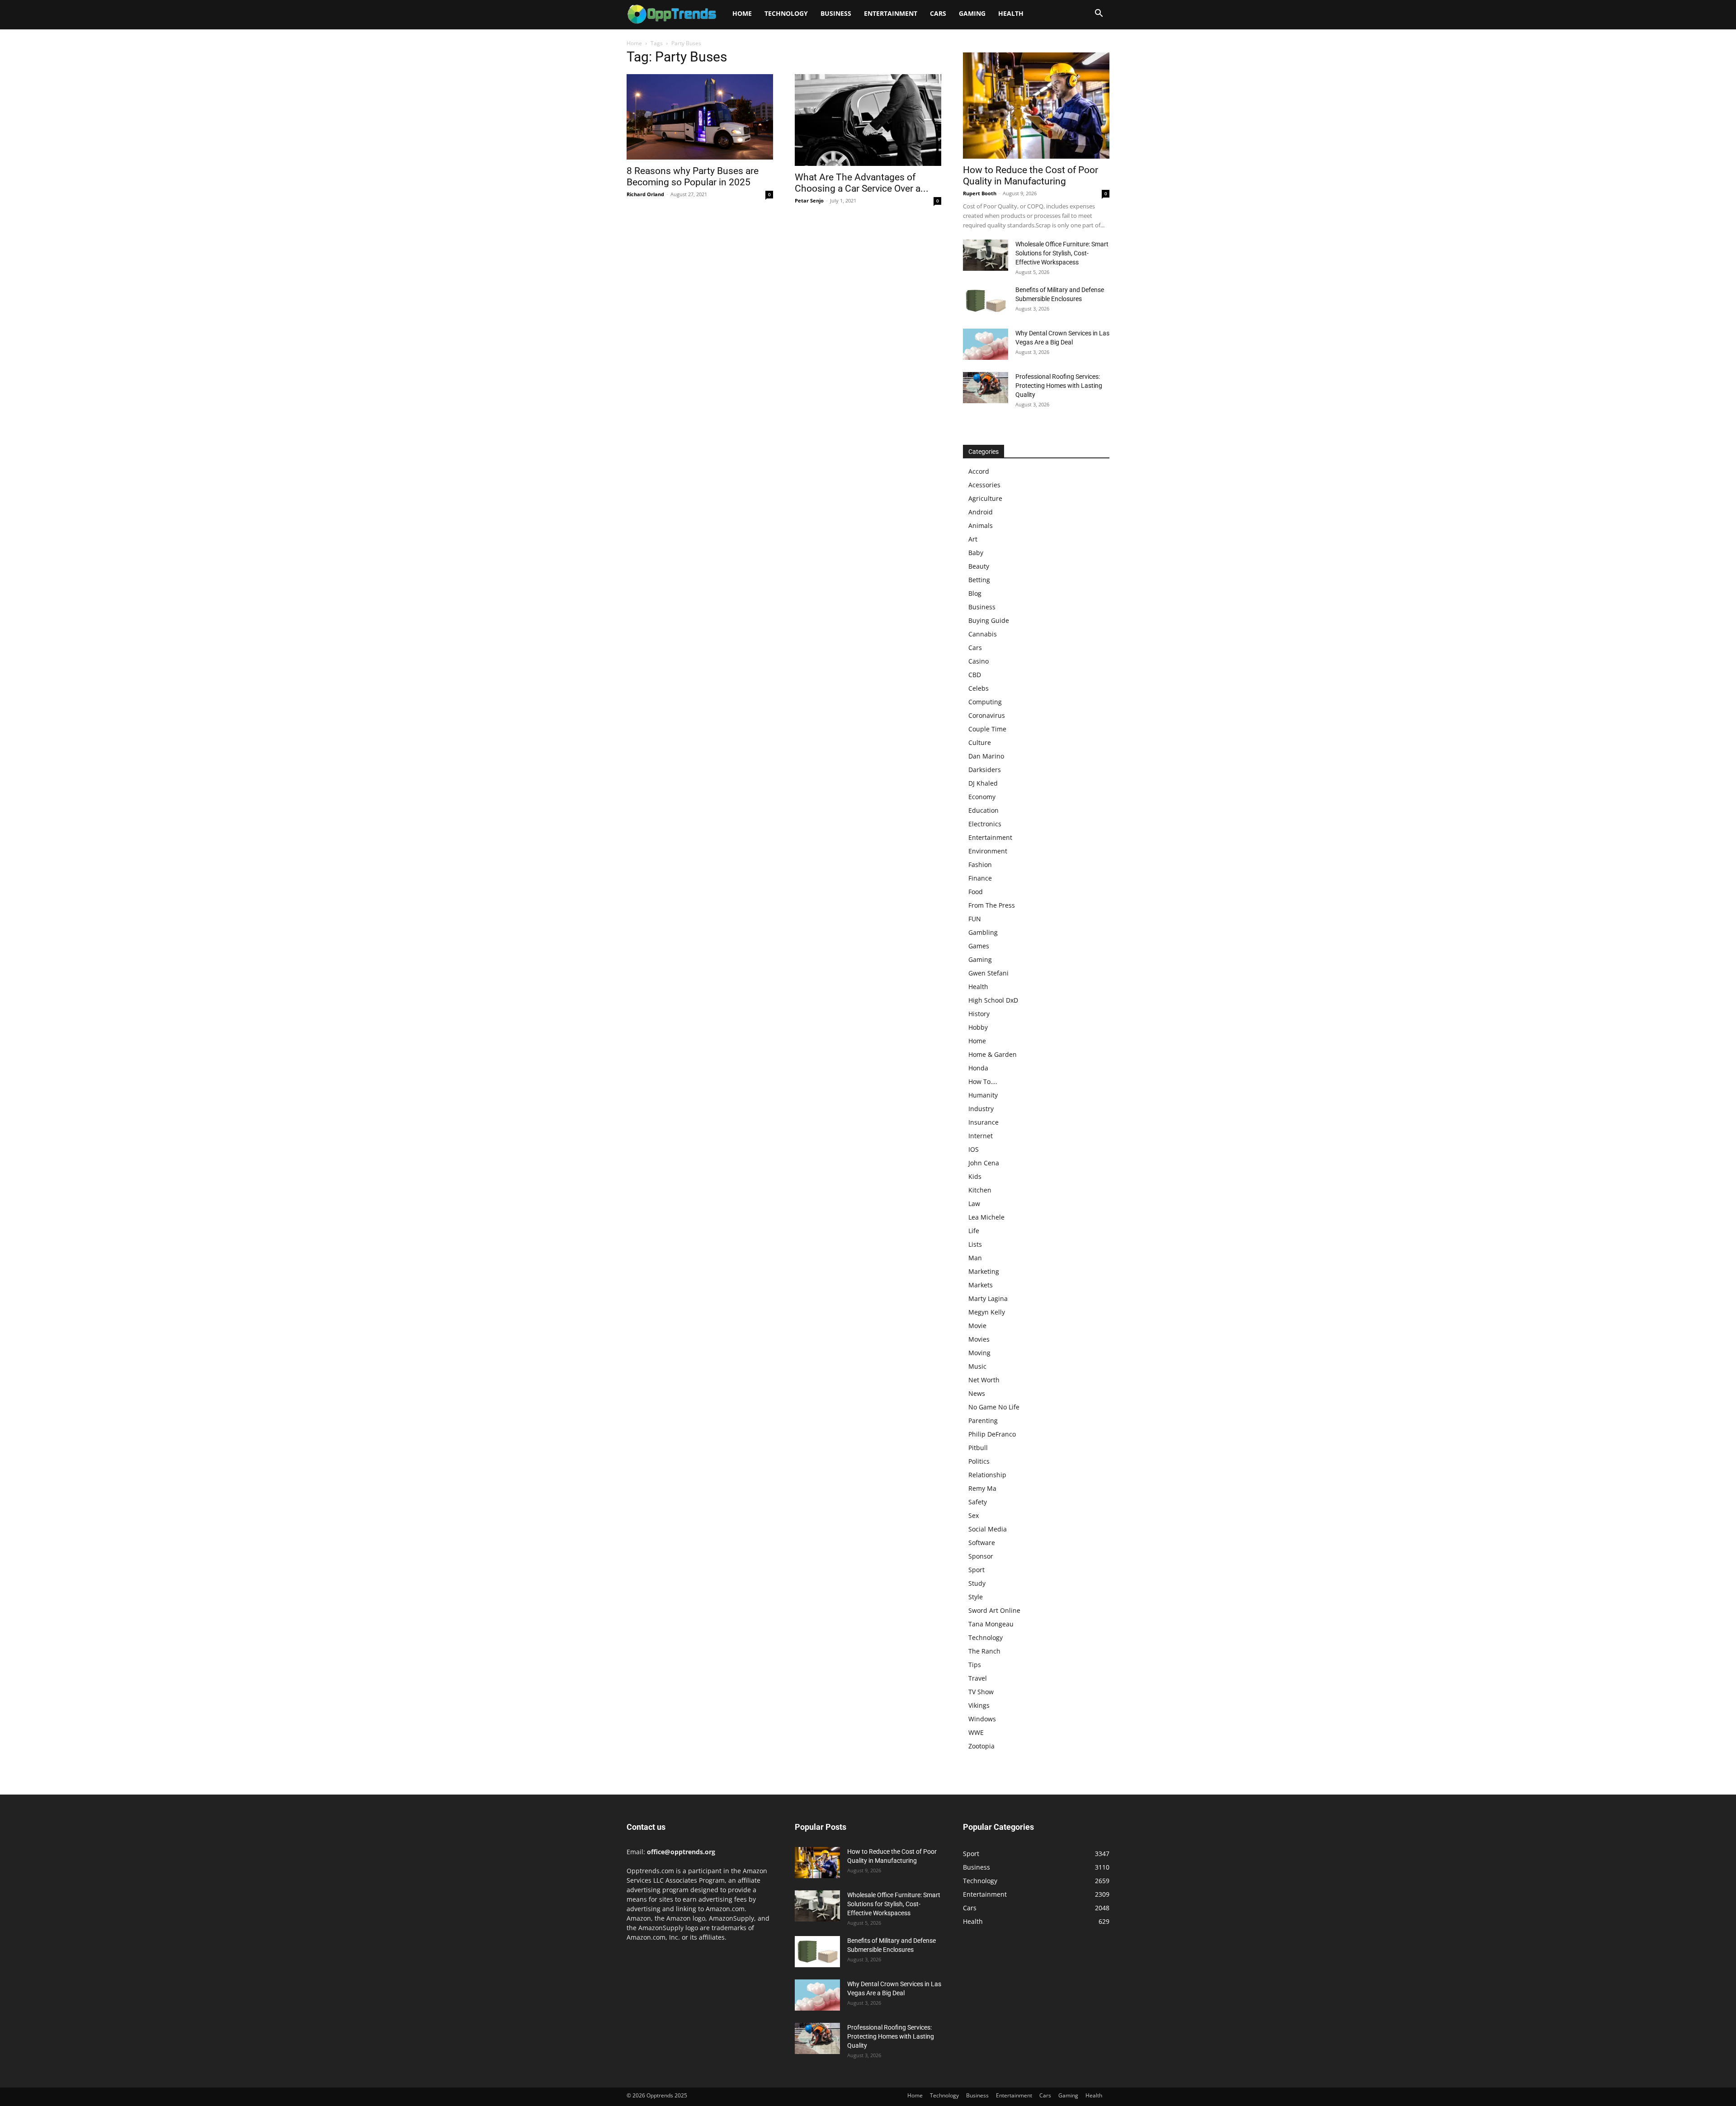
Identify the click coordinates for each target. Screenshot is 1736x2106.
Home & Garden (993, 1054)
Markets (981, 1285)
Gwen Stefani (988, 973)
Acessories (984, 485)
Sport (976, 1570)
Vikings (979, 1705)
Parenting (983, 1420)
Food (976, 892)
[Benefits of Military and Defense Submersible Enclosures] (986, 301)
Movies (979, 1339)
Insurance (984, 1122)
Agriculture (985, 498)
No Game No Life (994, 1407)
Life (974, 1231)
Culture (980, 742)
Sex (974, 1515)
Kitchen (980, 1190)
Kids (975, 1176)
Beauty (979, 566)
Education (984, 810)
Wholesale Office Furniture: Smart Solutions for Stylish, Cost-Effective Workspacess (1062, 253)
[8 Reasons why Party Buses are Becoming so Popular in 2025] (700, 117)
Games (979, 946)
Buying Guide (989, 620)
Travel (978, 1678)
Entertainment (891, 13)
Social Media (988, 1529)
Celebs (979, 688)
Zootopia (981, 1746)
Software (982, 1543)
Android (981, 512)
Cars (938, 13)
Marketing (984, 1271)
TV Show (981, 1692)
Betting (979, 580)
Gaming (972, 13)
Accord (979, 471)
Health (1011, 13)
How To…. (983, 1081)
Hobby (978, 1027)
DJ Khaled (983, 783)
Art (973, 539)
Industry (981, 1109)
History (979, 1014)
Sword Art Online (994, 1610)
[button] (1099, 14)
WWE (976, 1732)
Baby (976, 553)
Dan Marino (986, 756)
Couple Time (987, 729)
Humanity (983, 1095)
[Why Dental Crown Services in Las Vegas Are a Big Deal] (986, 344)
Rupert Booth (980, 193)
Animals (981, 525)
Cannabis (983, 634)
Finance (980, 878)
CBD (975, 675)
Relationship (987, 1475)
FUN (975, 919)
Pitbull (978, 1448)
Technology (786, 13)
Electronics (985, 824)
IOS (974, 1149)
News (977, 1393)
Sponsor (981, 1556)
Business (836, 13)
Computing (985, 702)
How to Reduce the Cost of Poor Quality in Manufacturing (1031, 176)
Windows (982, 1719)
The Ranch (984, 1651)
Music (977, 1366)
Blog (975, 593)
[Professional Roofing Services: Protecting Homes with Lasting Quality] (986, 388)
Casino (979, 661)
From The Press (992, 905)
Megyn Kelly (987, 1312)
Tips (975, 1665)
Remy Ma (982, 1488)
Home (742, 13)
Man (975, 1258)
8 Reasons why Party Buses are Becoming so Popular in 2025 (693, 177)
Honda (978, 1068)
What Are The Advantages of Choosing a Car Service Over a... (862, 183)
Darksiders (985, 770)
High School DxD (993, 1000)
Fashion (980, 865)
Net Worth (984, 1380)
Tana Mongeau (991, 1624)
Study (977, 1583)
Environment (988, 851)
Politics (979, 1461)
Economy (982, 797)
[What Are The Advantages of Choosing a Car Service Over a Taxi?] (868, 120)
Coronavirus (987, 715)
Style (976, 1597)
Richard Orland (645, 194)
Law (974, 1204)
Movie (977, 1326)
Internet (981, 1136)
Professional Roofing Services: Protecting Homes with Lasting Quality (1059, 386)
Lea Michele (986, 1217)
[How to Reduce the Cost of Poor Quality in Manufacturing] (1036, 106)
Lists (975, 1244)
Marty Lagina (988, 1298)
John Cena (984, 1163)
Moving (979, 1353)
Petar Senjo (809, 200)
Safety (978, 1502)
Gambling (983, 932)
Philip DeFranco (992, 1434)
